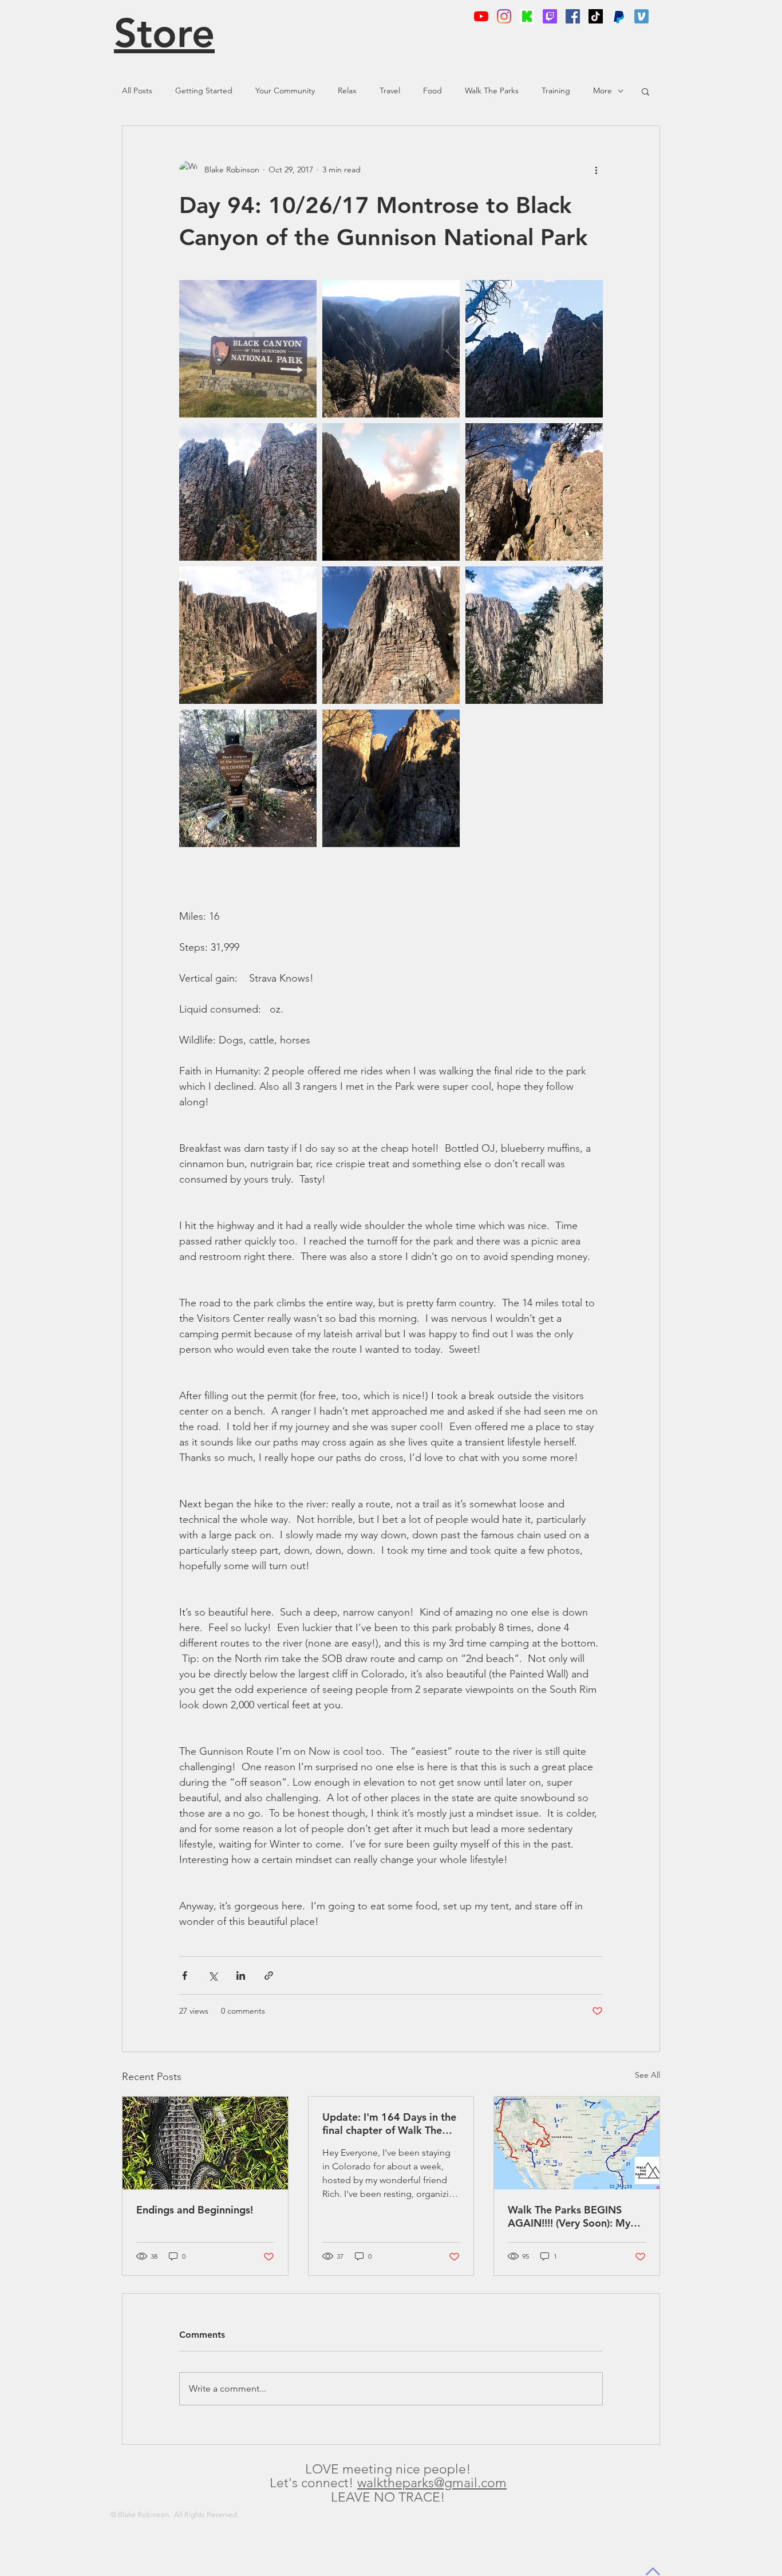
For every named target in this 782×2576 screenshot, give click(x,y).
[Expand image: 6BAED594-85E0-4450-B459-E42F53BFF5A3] (534, 635)
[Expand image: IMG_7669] (391, 778)
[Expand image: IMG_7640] (248, 635)
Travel (390, 90)
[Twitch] (550, 16)
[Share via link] (269, 1976)
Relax (347, 90)
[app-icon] (641, 16)
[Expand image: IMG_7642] (391, 635)
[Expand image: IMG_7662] (391, 492)
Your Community (285, 90)
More (603, 90)
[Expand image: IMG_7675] (391, 349)
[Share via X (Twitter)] (213, 1976)
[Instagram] (504, 16)
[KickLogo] (527, 16)
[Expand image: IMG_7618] (248, 778)
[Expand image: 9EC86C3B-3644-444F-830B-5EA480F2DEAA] (534, 349)
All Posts (137, 90)
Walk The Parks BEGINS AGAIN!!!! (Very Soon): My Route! (569, 2216)
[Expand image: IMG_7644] (534, 492)
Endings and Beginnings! (195, 2210)
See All (647, 2075)
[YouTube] (481, 16)
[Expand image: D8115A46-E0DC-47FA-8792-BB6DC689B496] (248, 492)
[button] (645, 91)
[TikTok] (596, 16)
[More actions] (596, 170)
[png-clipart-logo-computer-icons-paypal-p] (619, 16)
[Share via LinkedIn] (241, 1976)
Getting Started (204, 90)
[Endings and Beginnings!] (205, 2143)
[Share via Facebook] (185, 1976)
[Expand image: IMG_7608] (248, 349)
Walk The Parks (492, 90)
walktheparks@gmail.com (432, 2483)
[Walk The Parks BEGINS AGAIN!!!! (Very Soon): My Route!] (577, 2143)
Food (433, 90)
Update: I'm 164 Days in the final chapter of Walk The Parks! (389, 2124)
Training (556, 90)
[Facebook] (573, 16)
